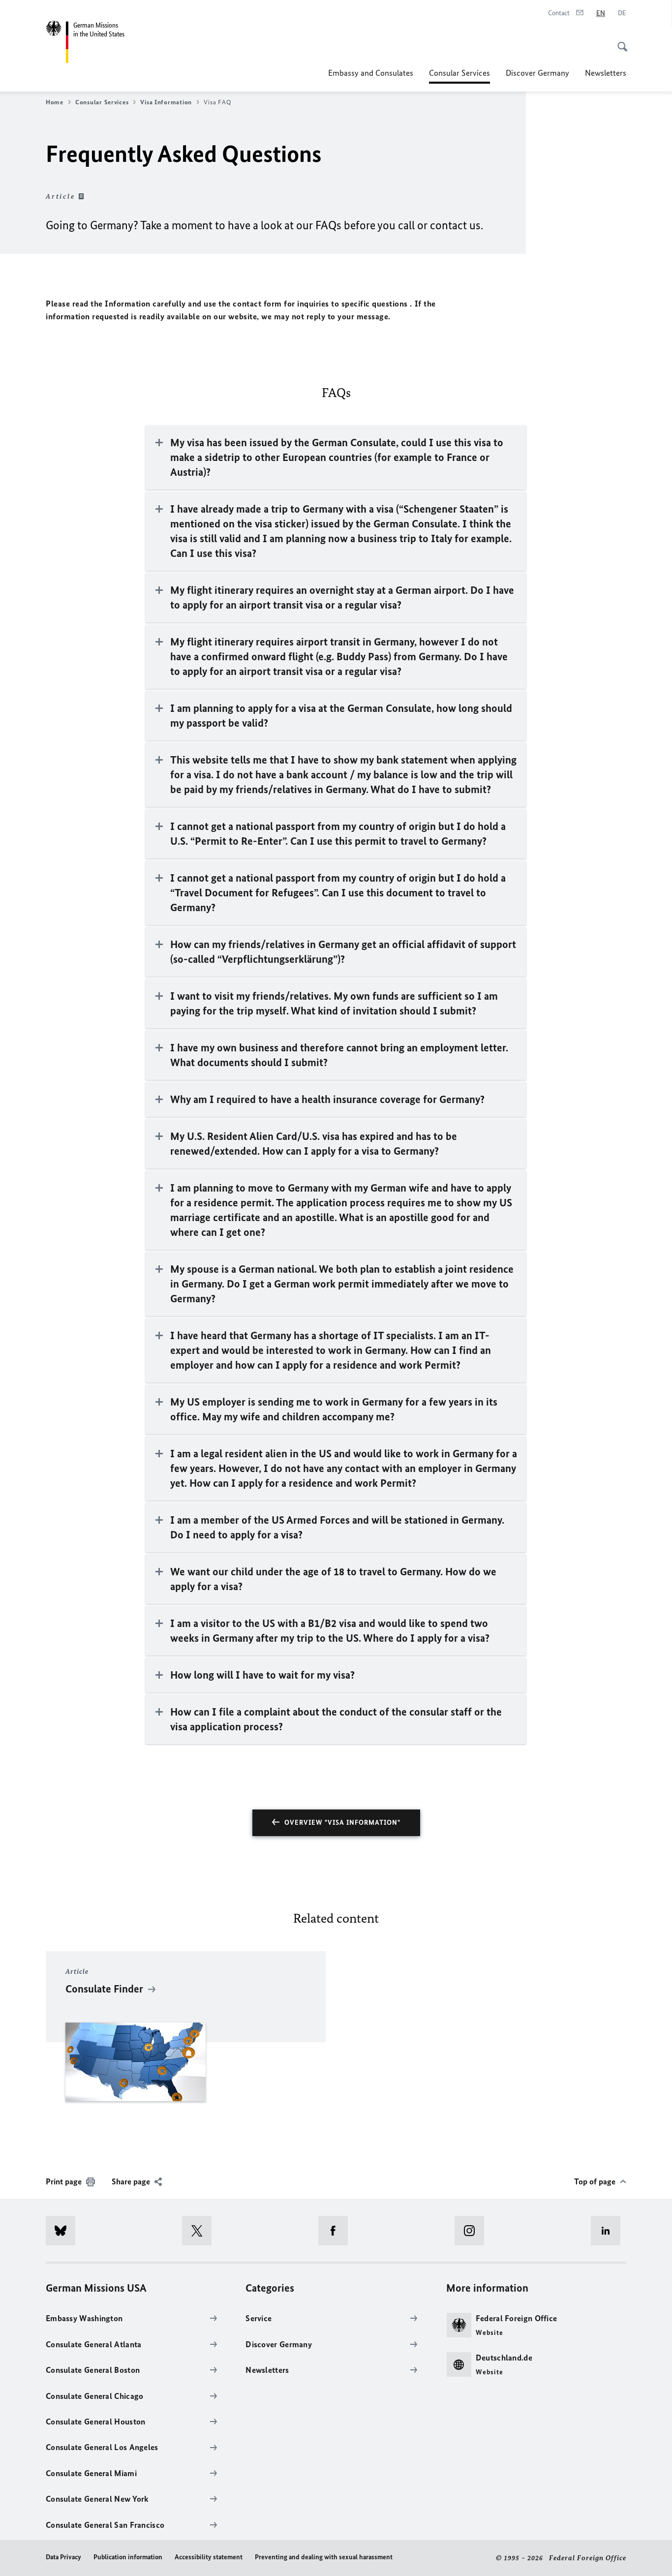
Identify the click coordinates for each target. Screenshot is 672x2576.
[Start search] (619, 41)
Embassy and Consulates (371, 73)
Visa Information (166, 102)
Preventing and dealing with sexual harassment (324, 2557)
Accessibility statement (209, 2557)
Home (55, 102)
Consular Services (459, 76)
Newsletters (606, 73)
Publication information (128, 2557)
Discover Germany (537, 73)
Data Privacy (63, 2557)
